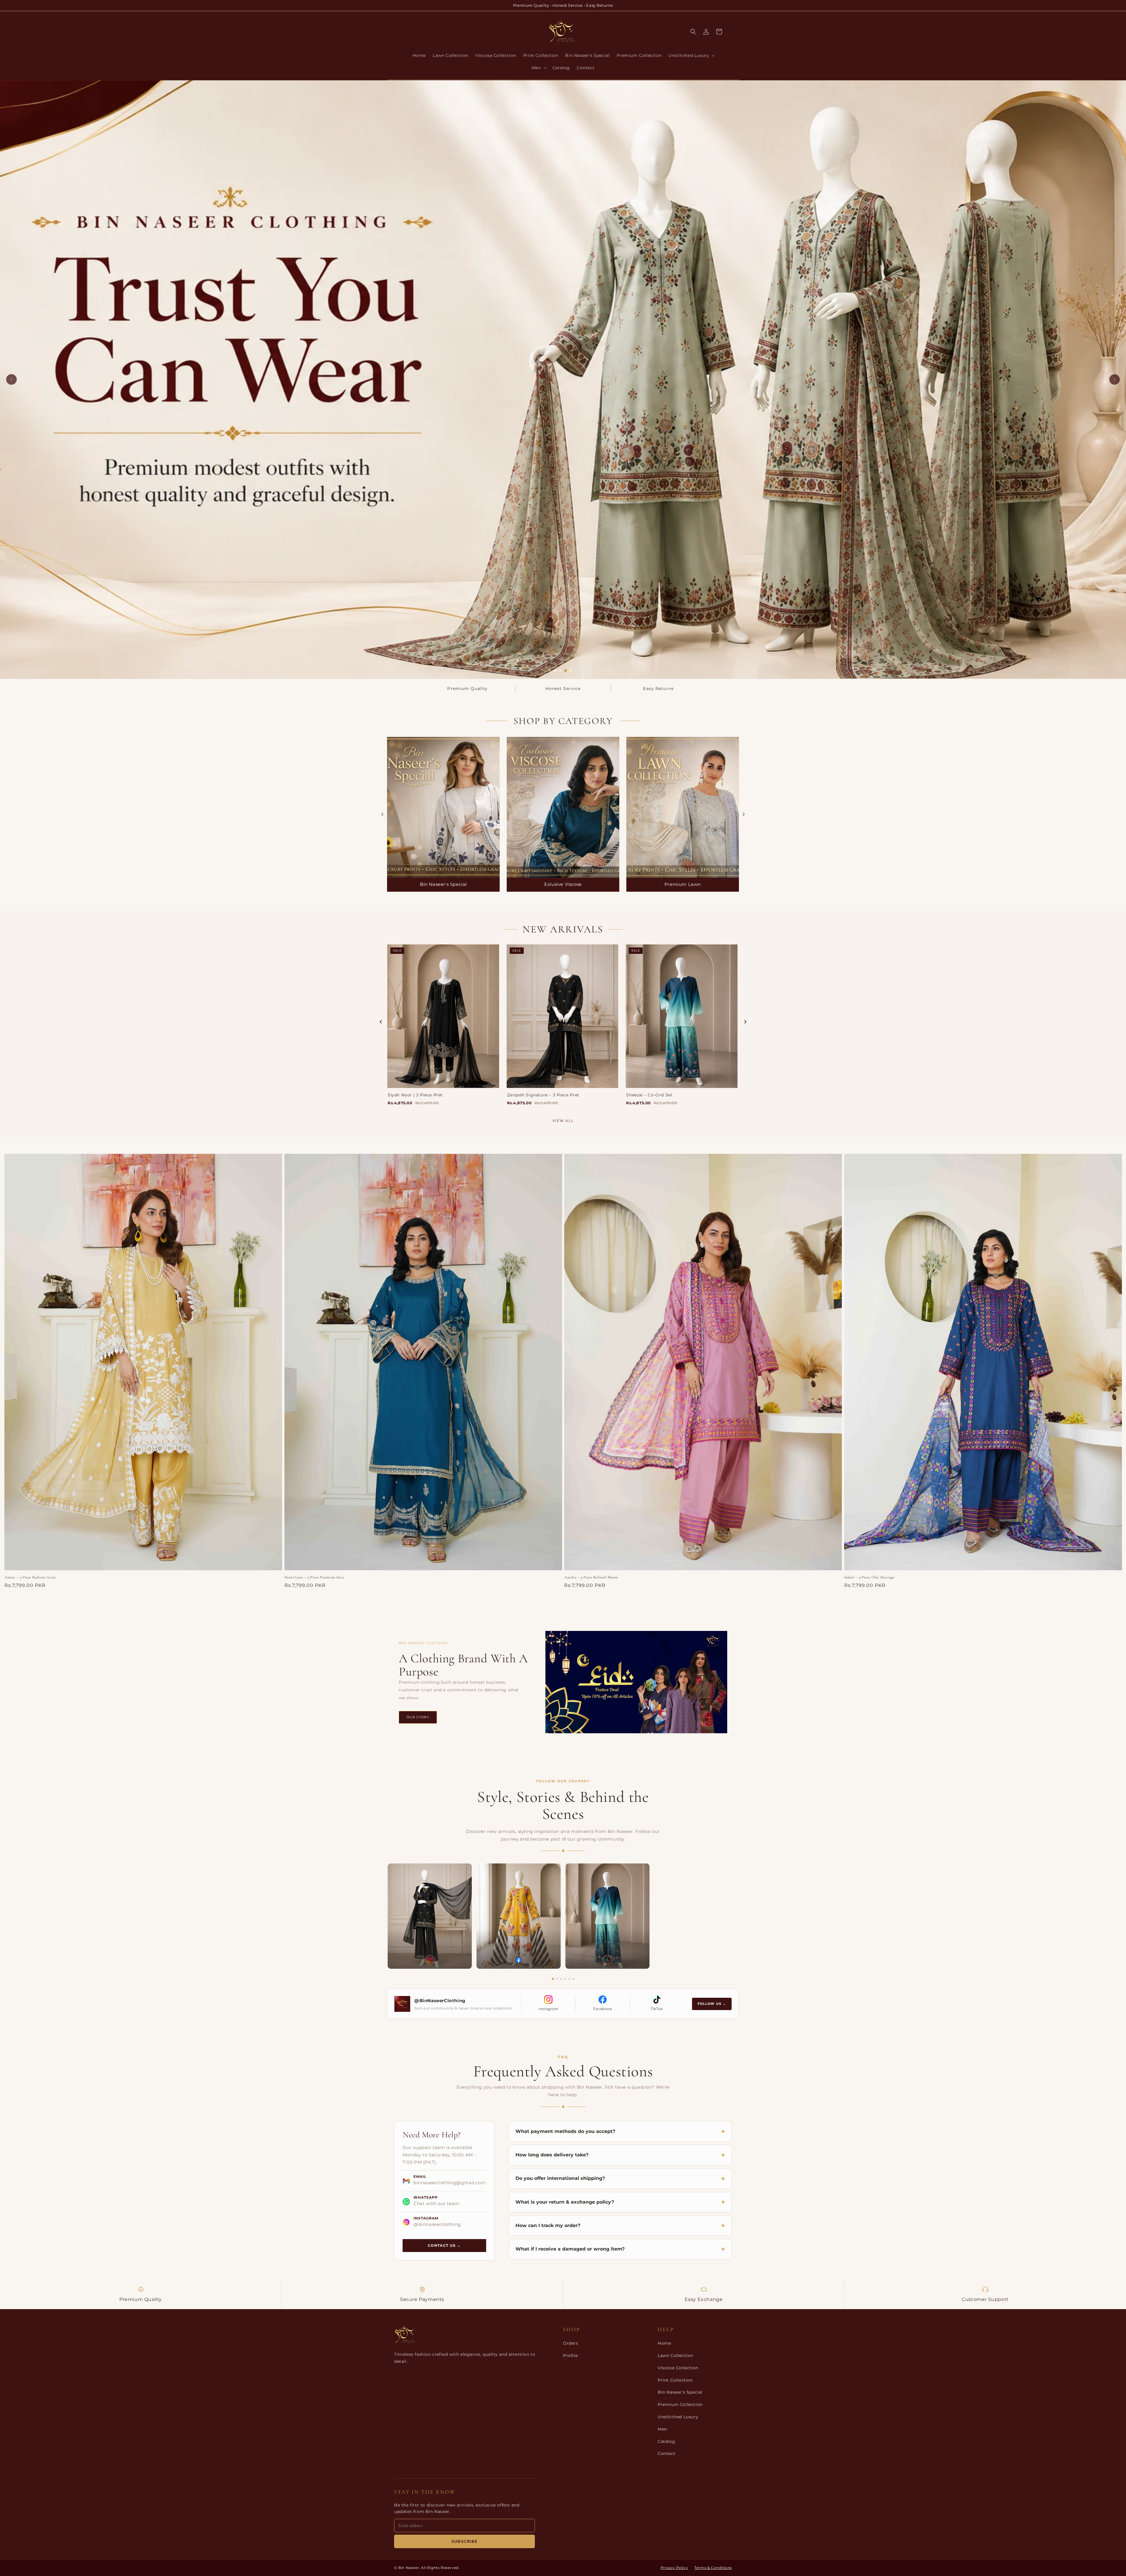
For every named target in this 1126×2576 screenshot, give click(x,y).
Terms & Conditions (713, 2568)
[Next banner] (1115, 379)
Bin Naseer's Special (680, 2392)
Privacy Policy (674, 2568)
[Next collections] (744, 814)
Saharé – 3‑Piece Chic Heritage (869, 1577)
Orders (571, 2343)
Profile (570, 2355)
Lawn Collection (675, 2355)
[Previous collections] (382, 814)
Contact (667, 2453)
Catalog (666, 2441)
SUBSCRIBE (464, 2542)
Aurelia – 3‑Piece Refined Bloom (591, 1577)
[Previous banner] (11, 379)
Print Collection (675, 2380)
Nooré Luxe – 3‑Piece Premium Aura (314, 1577)
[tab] (555, 671)
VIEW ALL (563, 1121)
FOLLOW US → (712, 2004)
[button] (691, 55)
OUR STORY (418, 1717)
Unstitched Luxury (678, 2417)
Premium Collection (680, 2404)
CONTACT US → (444, 2245)
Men (662, 2429)
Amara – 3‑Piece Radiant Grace (30, 1577)
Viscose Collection (678, 2368)
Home (664, 2343)
